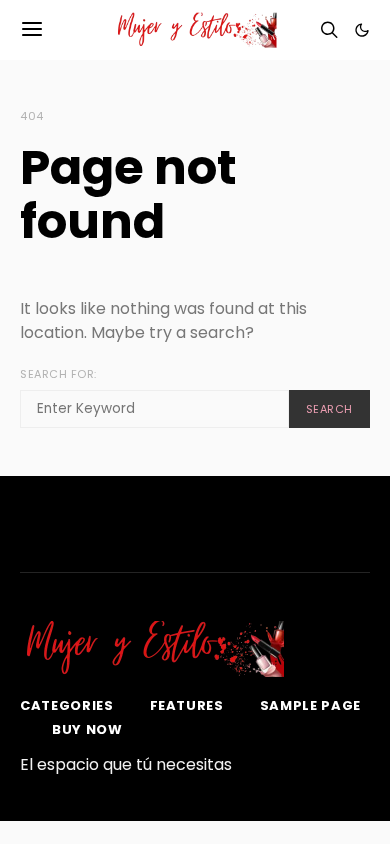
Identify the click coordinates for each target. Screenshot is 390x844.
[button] (362, 30)
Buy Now (87, 729)
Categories (67, 705)
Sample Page (310, 705)
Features (187, 705)
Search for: (58, 374)
